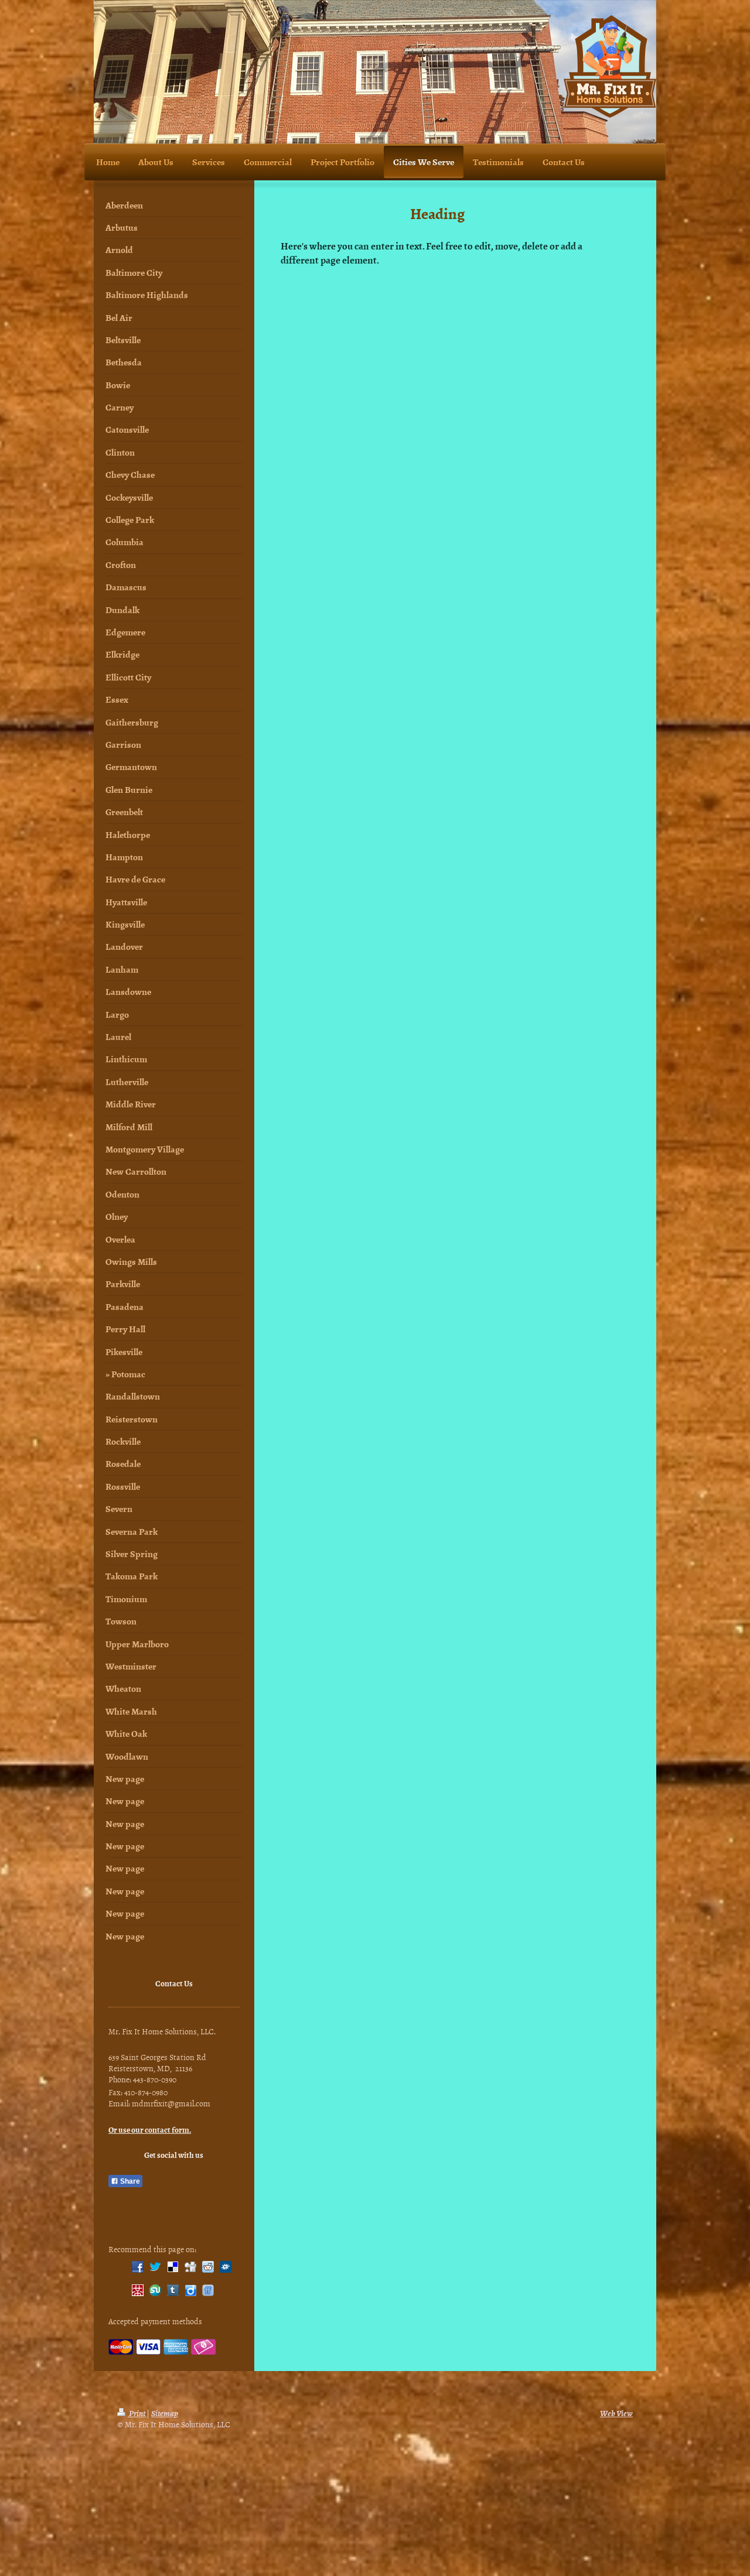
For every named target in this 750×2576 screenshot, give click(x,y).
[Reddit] (208, 2267)
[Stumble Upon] (155, 2290)
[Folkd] (226, 2267)
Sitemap (165, 2413)
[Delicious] (173, 2267)
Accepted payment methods (155, 2321)
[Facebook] (138, 2267)
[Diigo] (190, 2290)
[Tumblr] (173, 2290)
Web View (616, 2413)
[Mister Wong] (138, 2290)
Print (137, 2413)
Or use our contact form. (150, 2129)
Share (129, 2181)
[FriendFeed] (208, 2290)
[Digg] (190, 2267)
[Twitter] (155, 2267)
